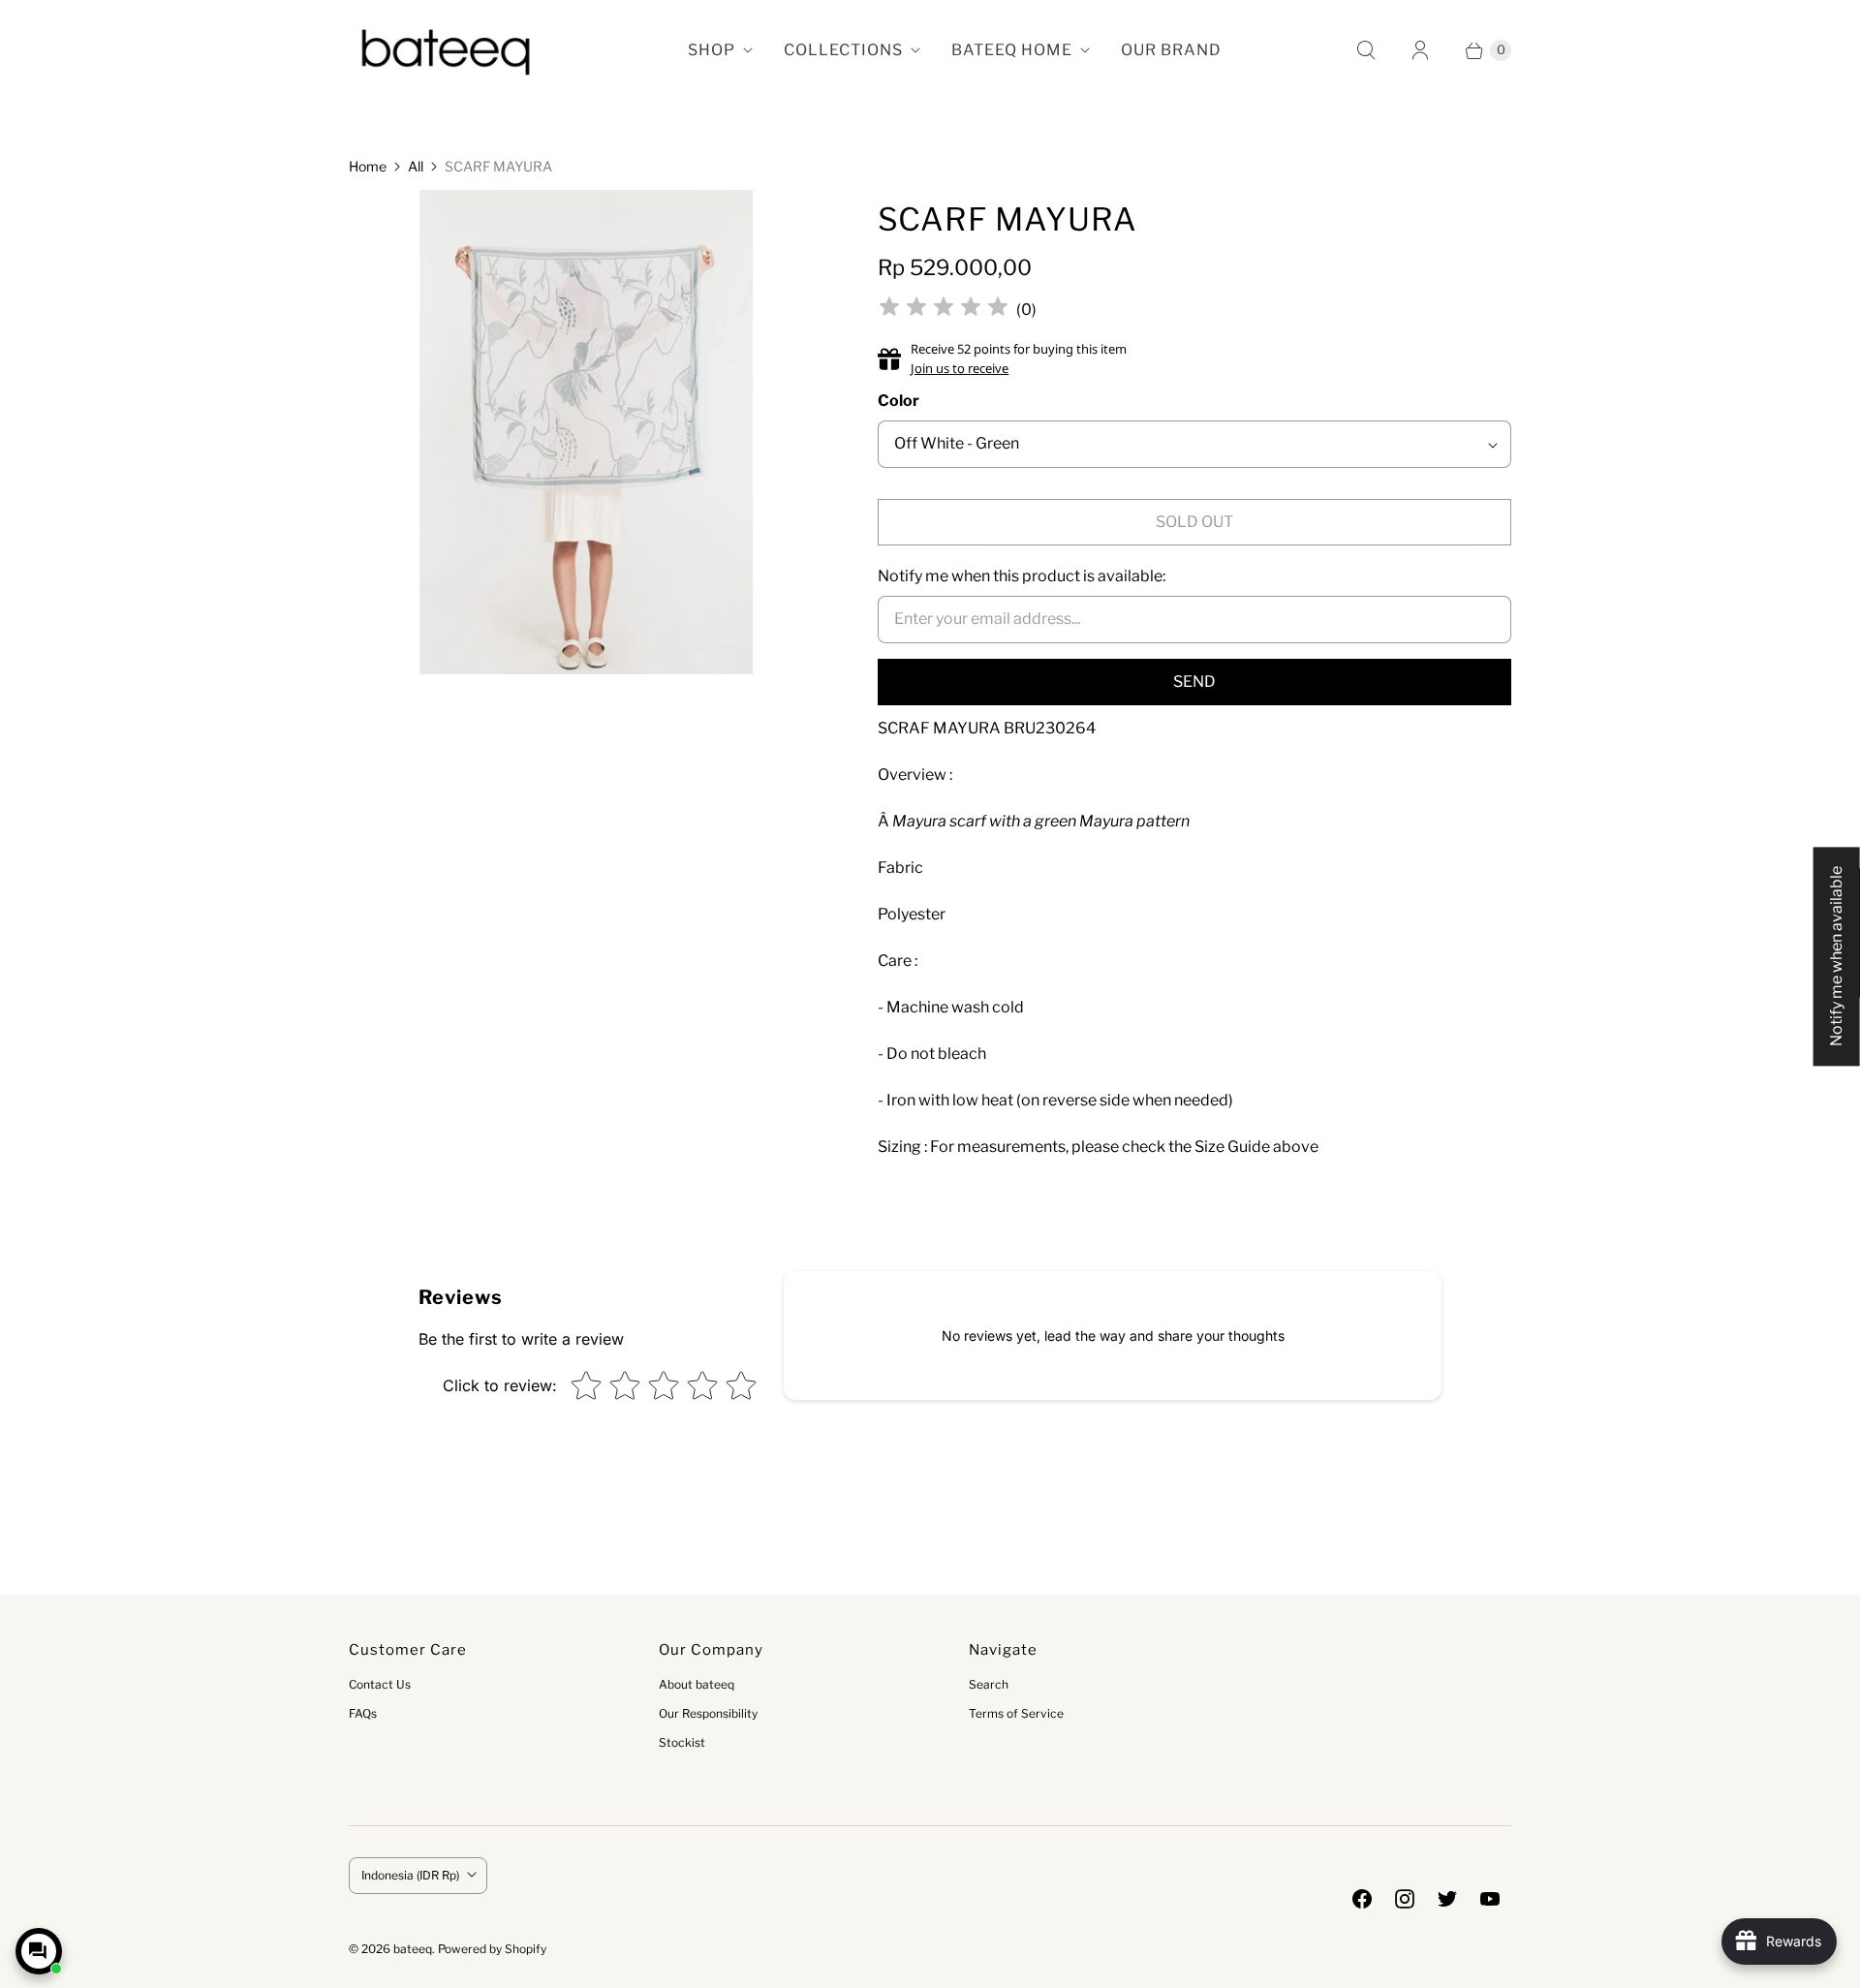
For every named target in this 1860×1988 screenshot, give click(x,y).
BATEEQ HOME (1012, 50)
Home (368, 166)
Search (989, 1684)
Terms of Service (1016, 1713)
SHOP (712, 50)
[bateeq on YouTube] (1490, 1899)
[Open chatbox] (39, 1951)
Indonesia (410, 1875)
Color (899, 401)
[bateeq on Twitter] (1447, 1899)
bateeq (413, 1949)
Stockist (682, 1742)
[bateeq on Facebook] (1362, 1899)
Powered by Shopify (492, 1949)
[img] (944, 310)
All (416, 166)
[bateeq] (446, 50)
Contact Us (380, 1684)
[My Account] (1420, 50)
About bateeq (697, 1684)
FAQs (363, 1713)
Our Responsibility (708, 1713)
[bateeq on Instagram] (1405, 1899)
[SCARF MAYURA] (587, 439)
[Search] (1366, 50)
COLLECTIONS (843, 50)
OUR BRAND (1171, 50)
